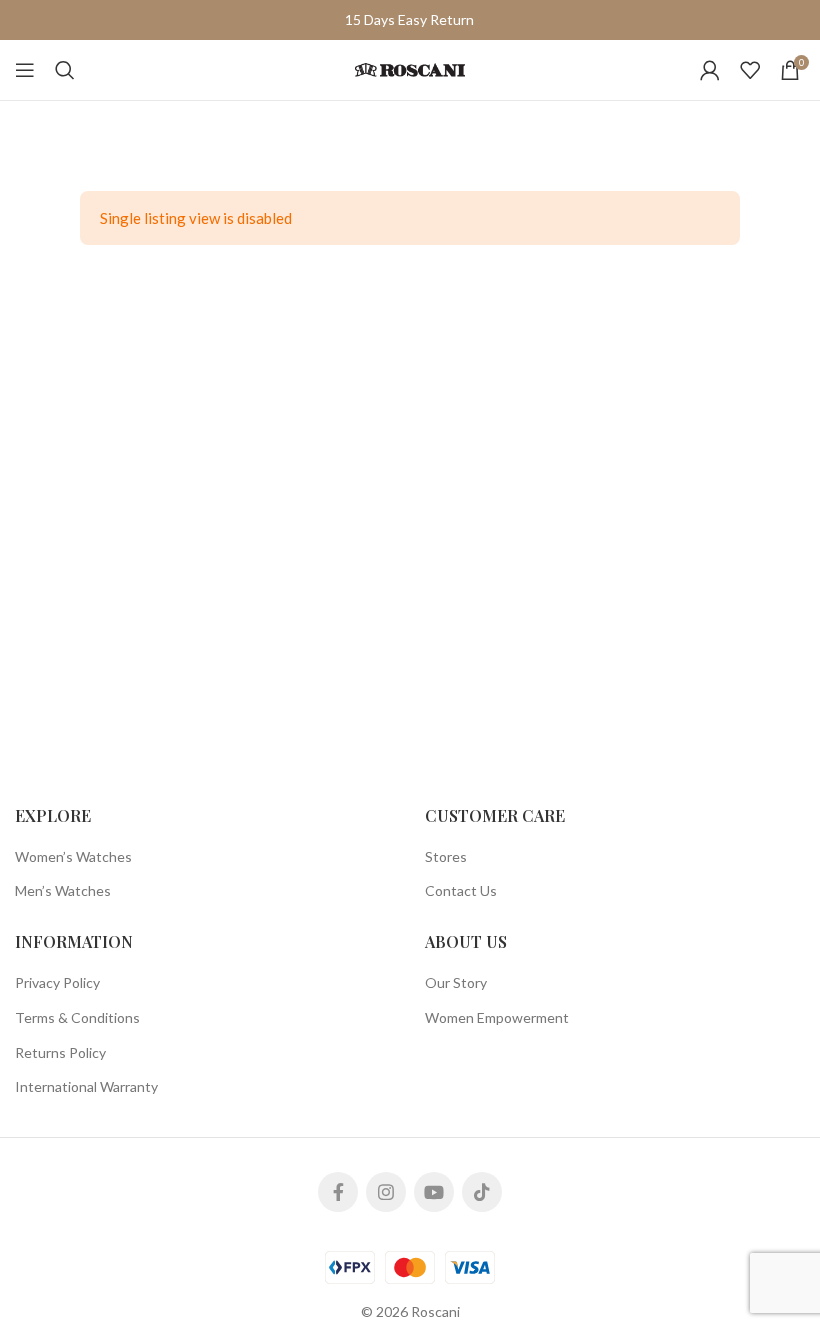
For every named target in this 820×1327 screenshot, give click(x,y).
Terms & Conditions (77, 1017)
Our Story (456, 982)
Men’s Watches (63, 890)
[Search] (65, 70)
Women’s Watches (73, 856)
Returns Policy (60, 1052)
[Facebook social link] (338, 1192)
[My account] (710, 70)
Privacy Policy (57, 982)
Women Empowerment (497, 1017)
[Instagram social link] (386, 1192)
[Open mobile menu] (25, 70)
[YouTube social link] (434, 1192)
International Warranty (86, 1086)
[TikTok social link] (482, 1192)
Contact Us (461, 890)
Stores (446, 856)
